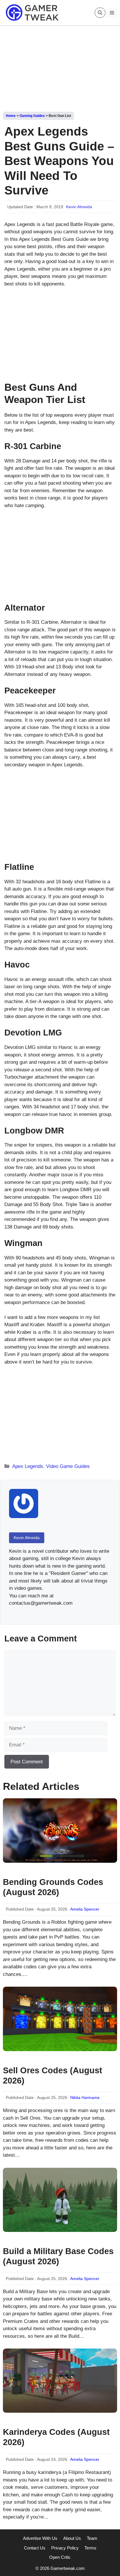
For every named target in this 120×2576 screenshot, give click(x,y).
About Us (72, 2538)
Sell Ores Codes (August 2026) (53, 2075)
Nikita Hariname (85, 2097)
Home (11, 116)
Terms (90, 2548)
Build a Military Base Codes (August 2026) (58, 2256)
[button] (100, 13)
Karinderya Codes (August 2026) (56, 2437)
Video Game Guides (68, 1466)
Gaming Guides (32, 116)
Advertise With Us (40, 2538)
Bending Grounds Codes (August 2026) (53, 1887)
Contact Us (35, 2548)
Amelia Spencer (85, 1909)
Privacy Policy (65, 2548)
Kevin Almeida (79, 207)
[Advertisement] (60, 66)
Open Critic (60, 2557)
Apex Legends (28, 1466)
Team (92, 2538)
